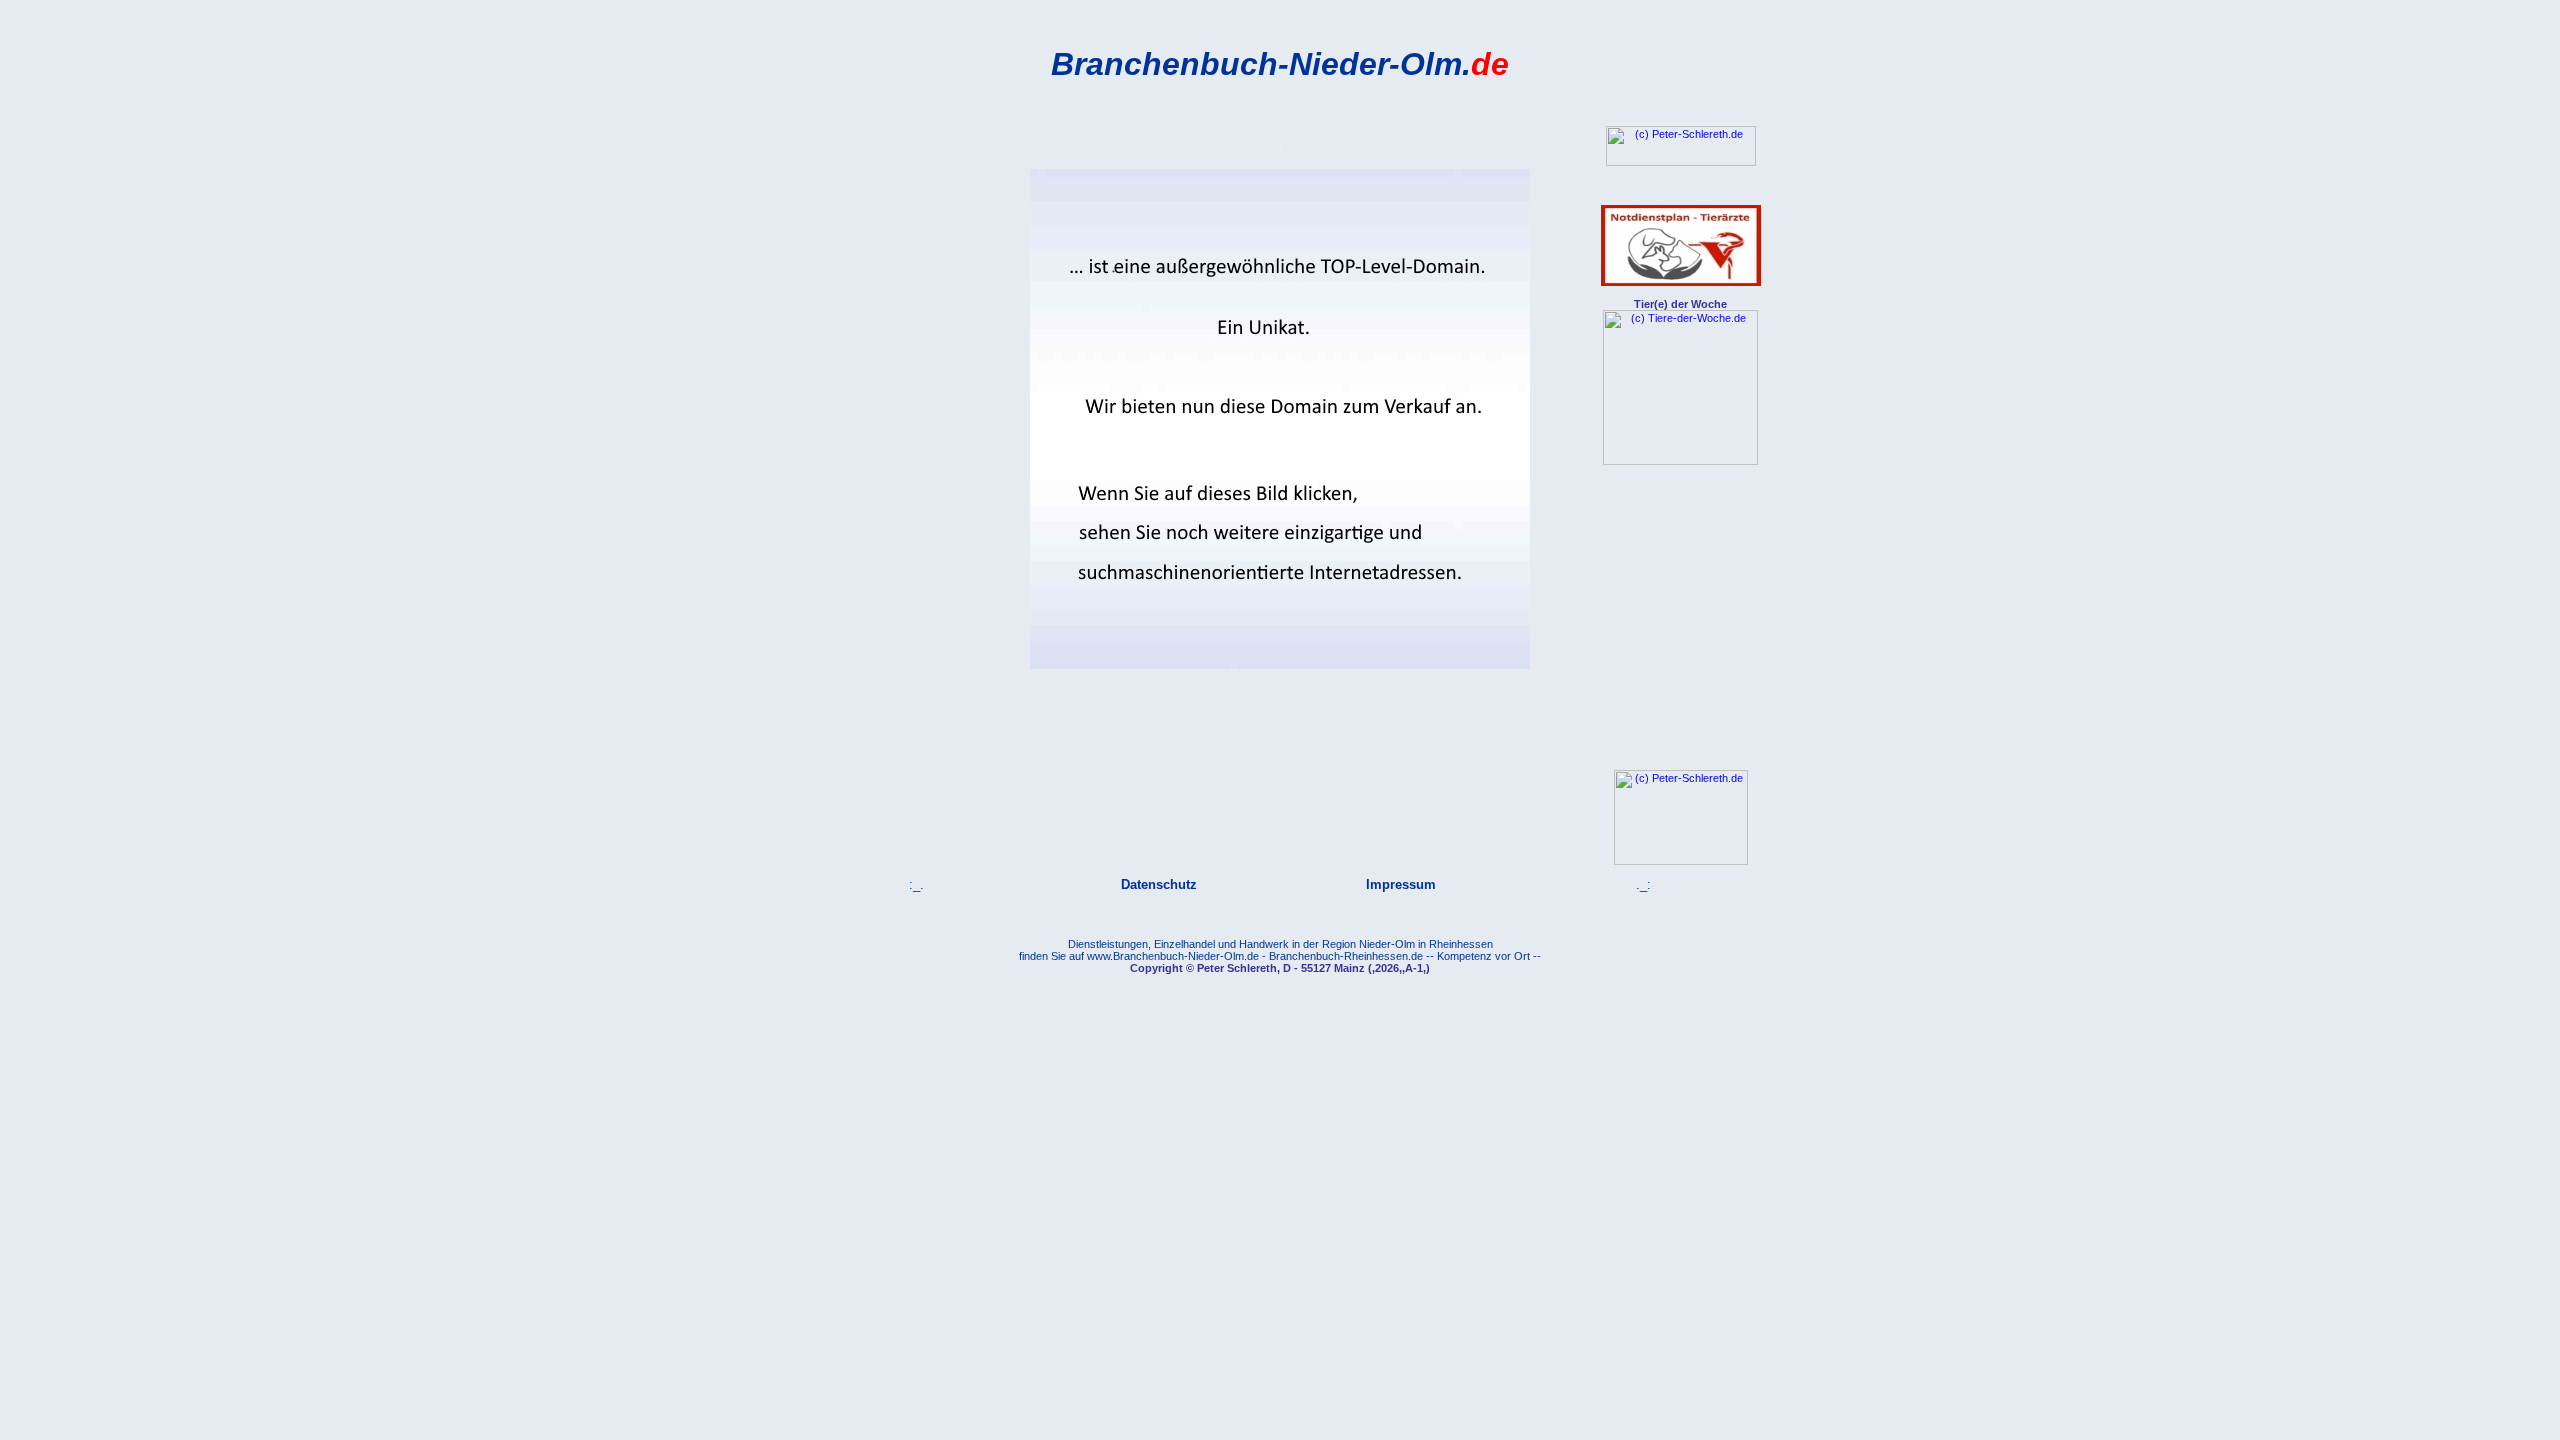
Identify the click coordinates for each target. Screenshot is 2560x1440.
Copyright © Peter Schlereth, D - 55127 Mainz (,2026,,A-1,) (1280, 968)
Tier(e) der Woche (1680, 304)
